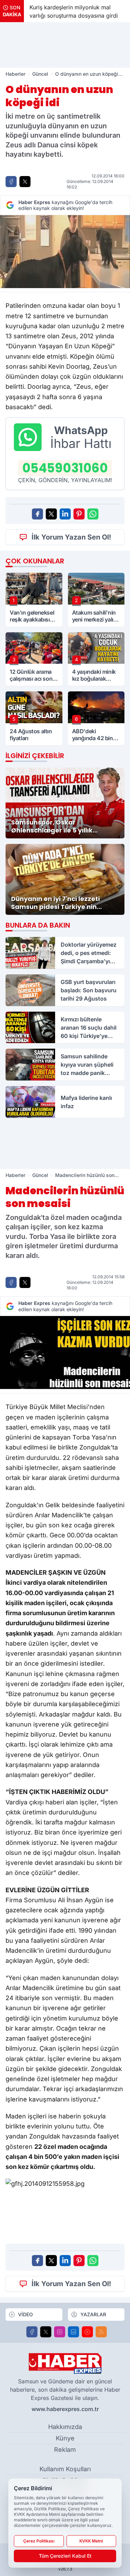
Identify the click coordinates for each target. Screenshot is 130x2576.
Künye (65, 2438)
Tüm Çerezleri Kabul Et (65, 2556)
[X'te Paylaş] (25, 182)
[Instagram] (60, 2332)
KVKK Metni (91, 2541)
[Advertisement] (65, 45)
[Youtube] (87, 2332)
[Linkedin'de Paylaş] (65, 514)
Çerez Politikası (39, 2541)
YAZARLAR (93, 2314)
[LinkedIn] (73, 2332)
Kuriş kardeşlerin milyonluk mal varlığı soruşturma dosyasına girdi (74, 11)
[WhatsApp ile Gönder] (93, 514)
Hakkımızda (65, 2427)
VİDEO (25, 2314)
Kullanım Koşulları (65, 2469)
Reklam (65, 2450)
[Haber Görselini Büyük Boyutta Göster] (65, 252)
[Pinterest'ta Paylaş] (79, 514)
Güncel (40, 74)
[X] (46, 2332)
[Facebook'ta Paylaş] (11, 182)
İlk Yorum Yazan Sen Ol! (71, 537)
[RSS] (101, 2332)
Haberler (15, 74)
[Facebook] (32, 2332)
